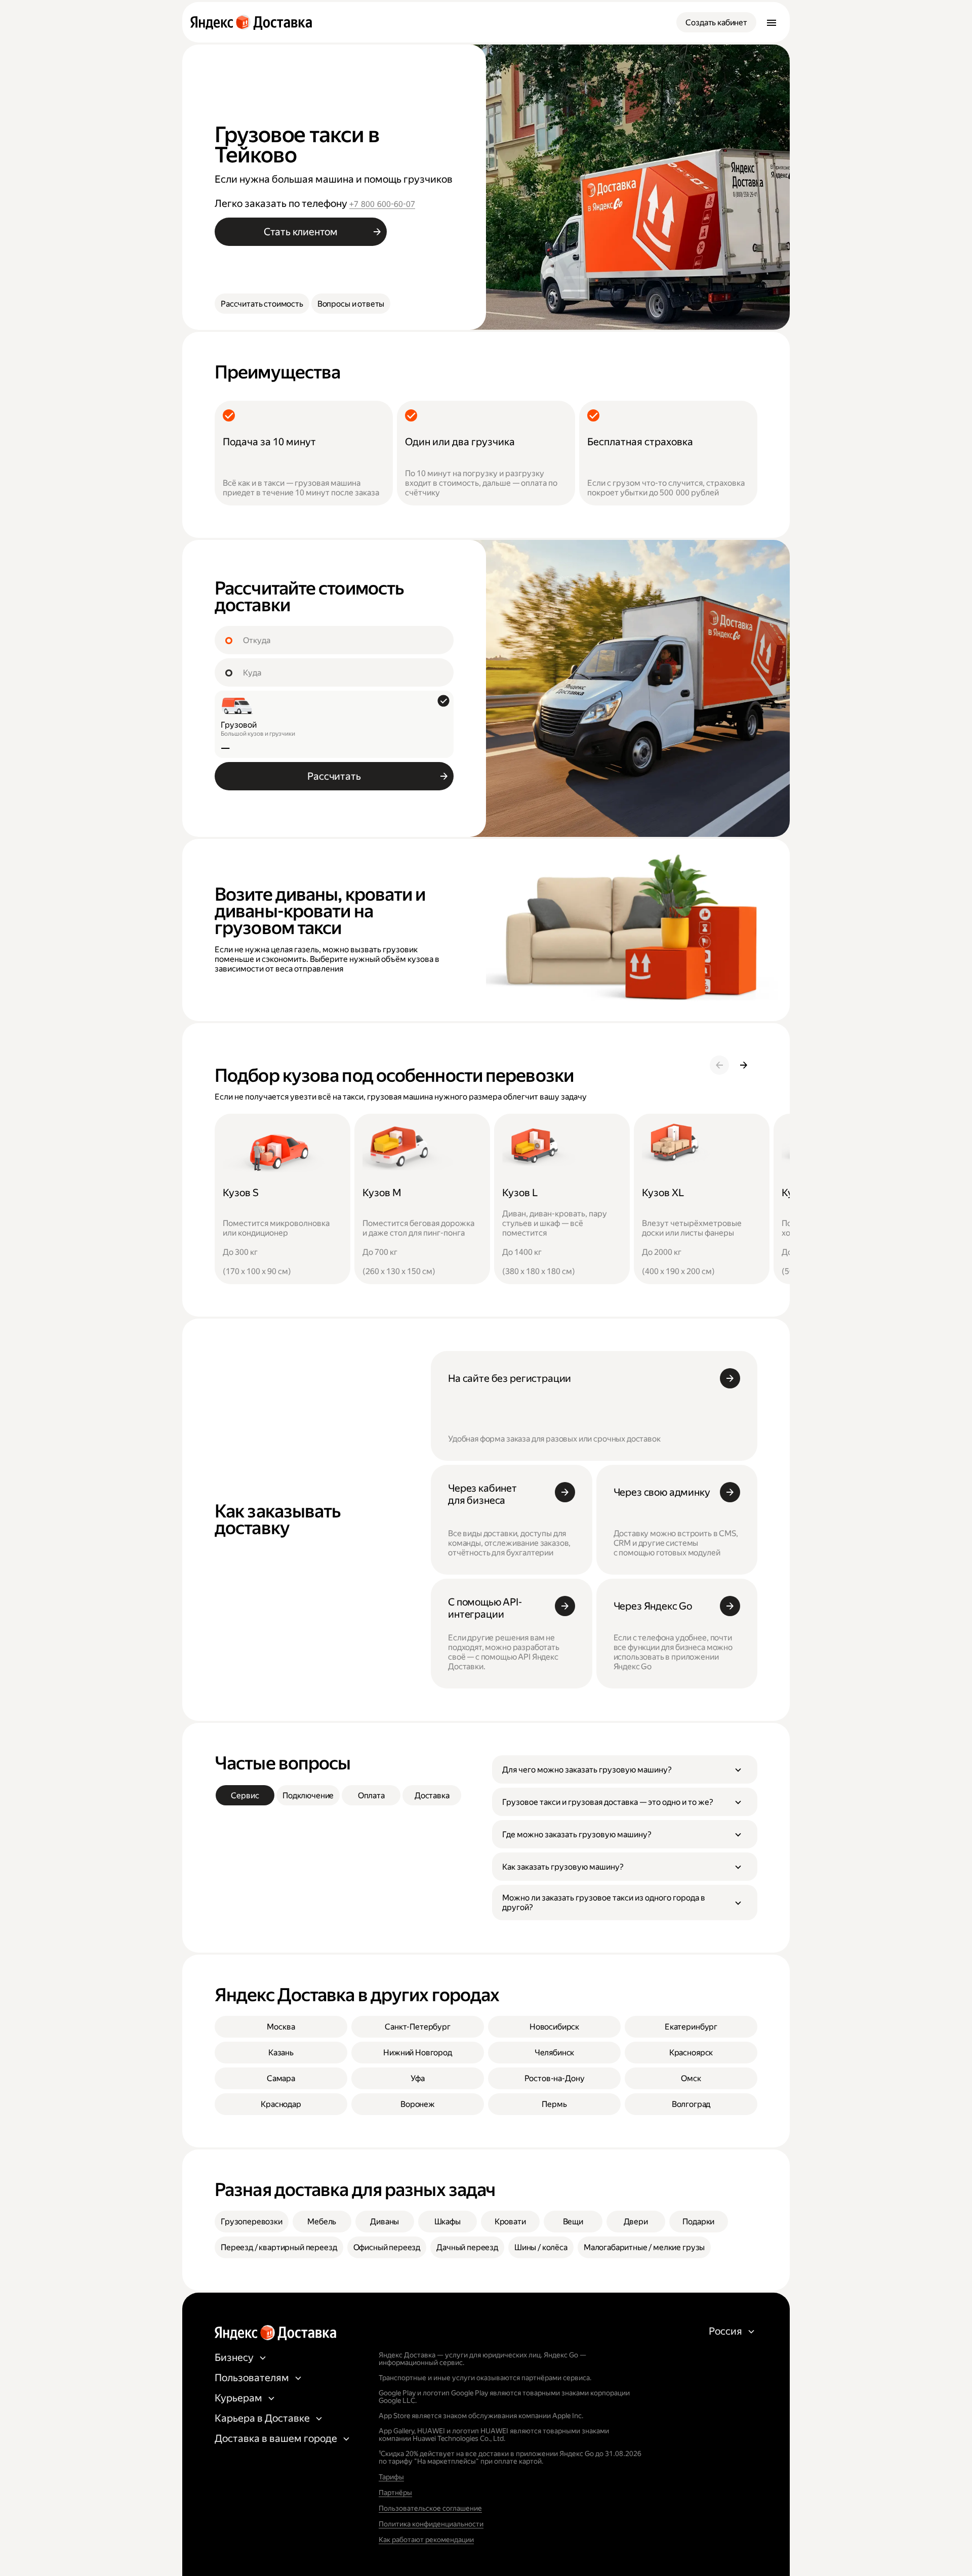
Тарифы (391, 2477)
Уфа (418, 2078)
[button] (625, 1769)
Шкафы (448, 2222)
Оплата (371, 1796)
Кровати (510, 2222)
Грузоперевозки (252, 2222)
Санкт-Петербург (418, 2027)
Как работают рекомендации (426, 2540)
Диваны (384, 2222)
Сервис (245, 1796)
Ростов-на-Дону (555, 2078)
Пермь (554, 2104)
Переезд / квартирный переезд (279, 2247)
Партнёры (395, 2493)
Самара (281, 2078)
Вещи (573, 2222)
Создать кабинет (716, 23)
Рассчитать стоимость (262, 304)
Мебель (322, 2222)
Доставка (432, 1796)
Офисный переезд (387, 2247)
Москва (281, 2027)
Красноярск (691, 2053)
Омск (691, 2078)
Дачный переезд (467, 2247)
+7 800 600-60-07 (382, 204)
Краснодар (281, 2104)
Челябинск (555, 2053)
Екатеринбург (691, 2027)
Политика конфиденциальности (431, 2524)
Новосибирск (554, 2027)
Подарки (698, 2222)
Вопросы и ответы (351, 304)
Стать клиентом (301, 232)
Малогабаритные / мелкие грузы (644, 2247)
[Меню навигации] (772, 22)
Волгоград (691, 2104)
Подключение (308, 1796)
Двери (636, 2222)
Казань (281, 2053)
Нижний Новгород (418, 2053)
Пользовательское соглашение (430, 2508)
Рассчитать (334, 776)
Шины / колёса (541, 2247)
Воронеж (418, 2104)
